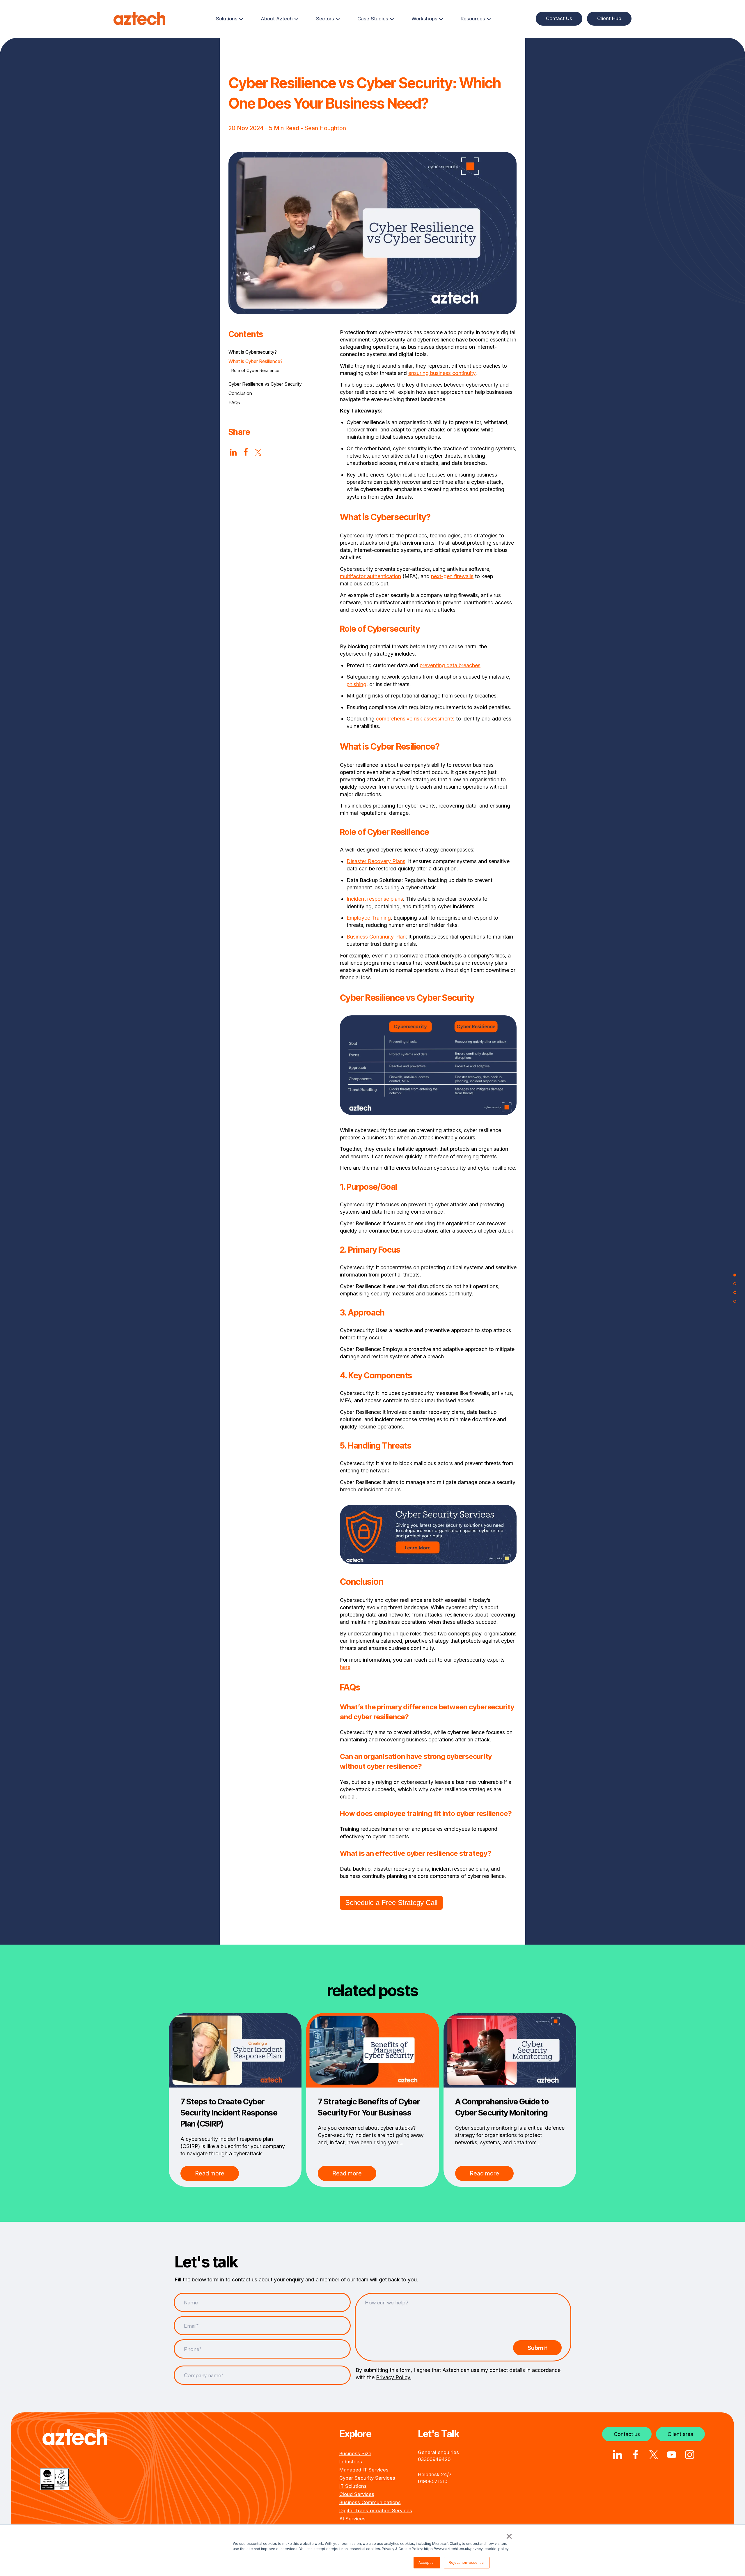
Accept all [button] (427, 2562)
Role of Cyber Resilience (255, 370)
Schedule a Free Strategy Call (391, 1903)
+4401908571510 (433, 2481)
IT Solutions (353, 2486)
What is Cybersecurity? (253, 352)
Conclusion (240, 393)
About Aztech (277, 19)
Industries (351, 2462)
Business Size (355, 2453)
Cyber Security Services (367, 2478)
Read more (210, 2173)
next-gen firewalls (452, 576)
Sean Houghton (325, 128)
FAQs (234, 403)
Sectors (325, 19)
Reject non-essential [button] (467, 2562)
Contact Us (559, 18)
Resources (473, 19)
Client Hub (609, 18)
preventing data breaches (450, 665)
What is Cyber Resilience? (256, 361)
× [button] (508, 2536)
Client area (680, 2434)
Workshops (424, 19)
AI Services (352, 2519)
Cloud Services (357, 2494)
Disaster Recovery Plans (376, 861)
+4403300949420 (434, 2459)
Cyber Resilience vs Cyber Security (265, 384)
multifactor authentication (370, 576)
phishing (356, 684)
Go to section (735, 1275)
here (345, 1667)
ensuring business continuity (442, 373)
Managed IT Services (364, 2470)
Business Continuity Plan (376, 937)
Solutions (227, 19)
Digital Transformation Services (376, 2511)
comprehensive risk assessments (415, 719)
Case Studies (373, 19)
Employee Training (369, 918)
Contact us (627, 2434)
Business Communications (370, 2502)
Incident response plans (375, 899)
